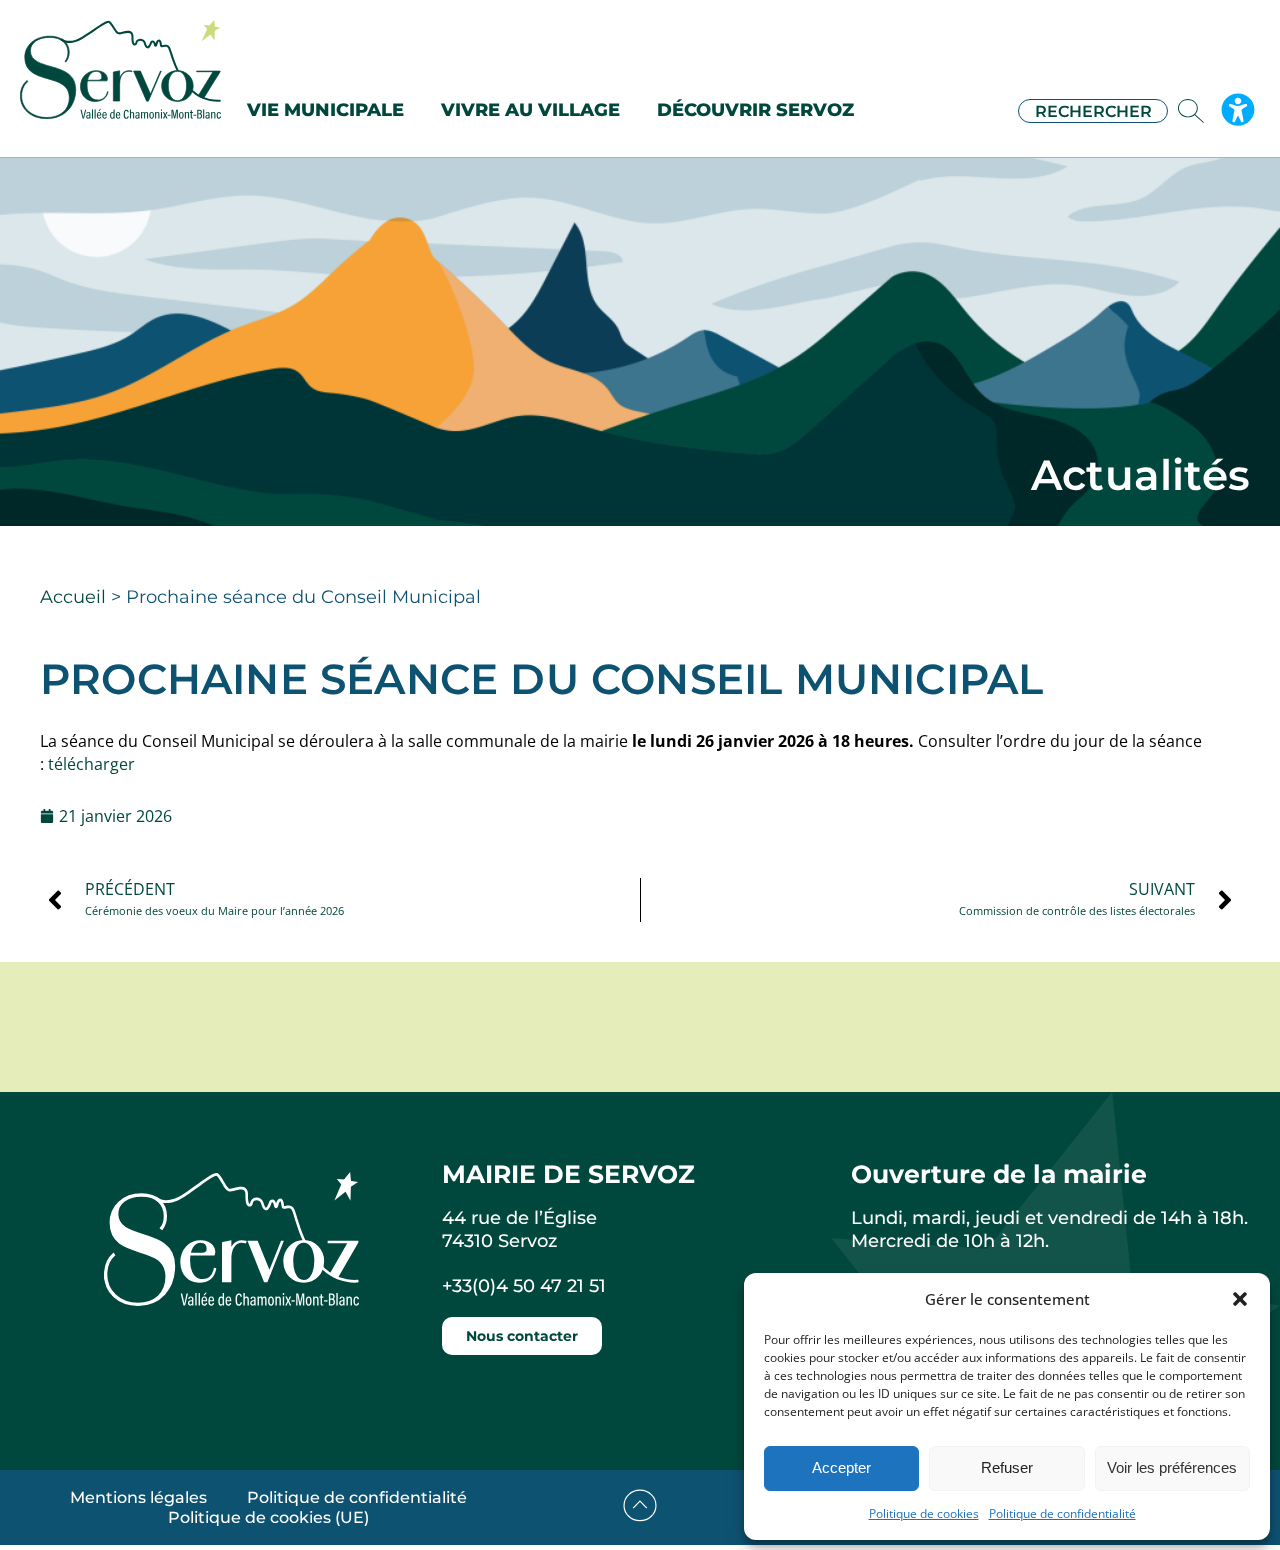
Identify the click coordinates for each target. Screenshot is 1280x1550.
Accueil (73, 597)
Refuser (1007, 1467)
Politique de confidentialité (1062, 1513)
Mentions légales (138, 1497)
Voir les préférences (1172, 1467)
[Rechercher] (1195, 111)
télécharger (91, 764)
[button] (1240, 1299)
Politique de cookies (924, 1513)
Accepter (841, 1467)
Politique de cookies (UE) (268, 1517)
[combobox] (1093, 111)
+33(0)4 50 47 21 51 (524, 1286)
